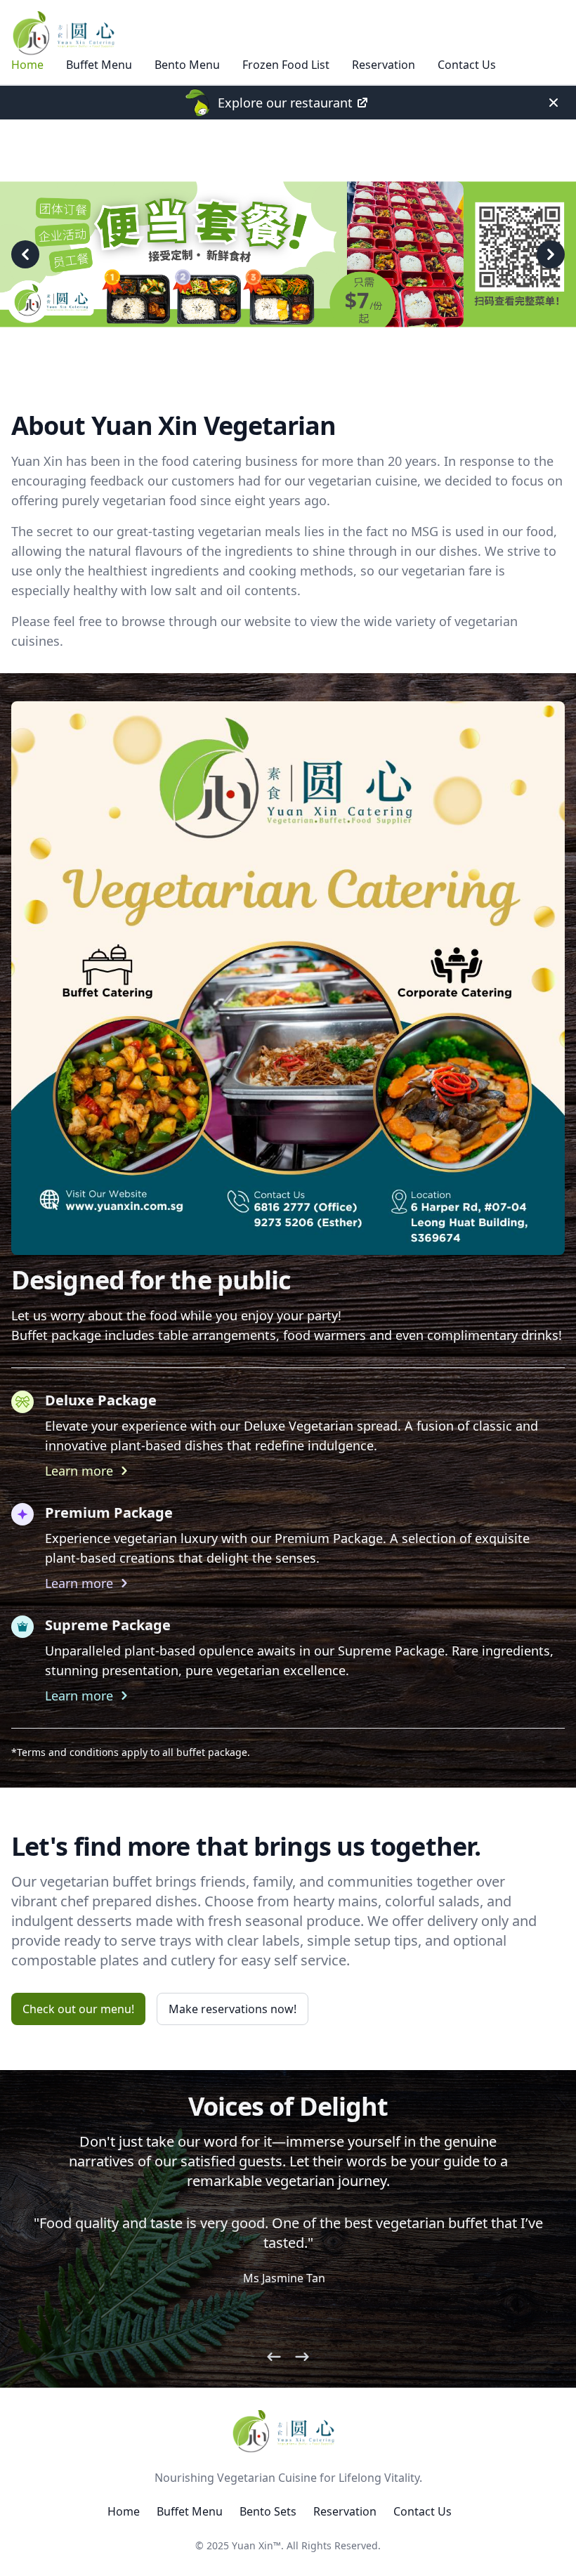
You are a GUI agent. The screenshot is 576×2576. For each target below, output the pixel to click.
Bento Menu (187, 65)
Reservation (384, 65)
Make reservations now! (233, 2009)
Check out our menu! (78, 2009)
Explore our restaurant (285, 103)
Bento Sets (268, 2511)
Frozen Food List (286, 65)
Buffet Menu (99, 65)
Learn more (79, 1471)
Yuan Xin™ (256, 2545)
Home (27, 65)
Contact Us (467, 65)
